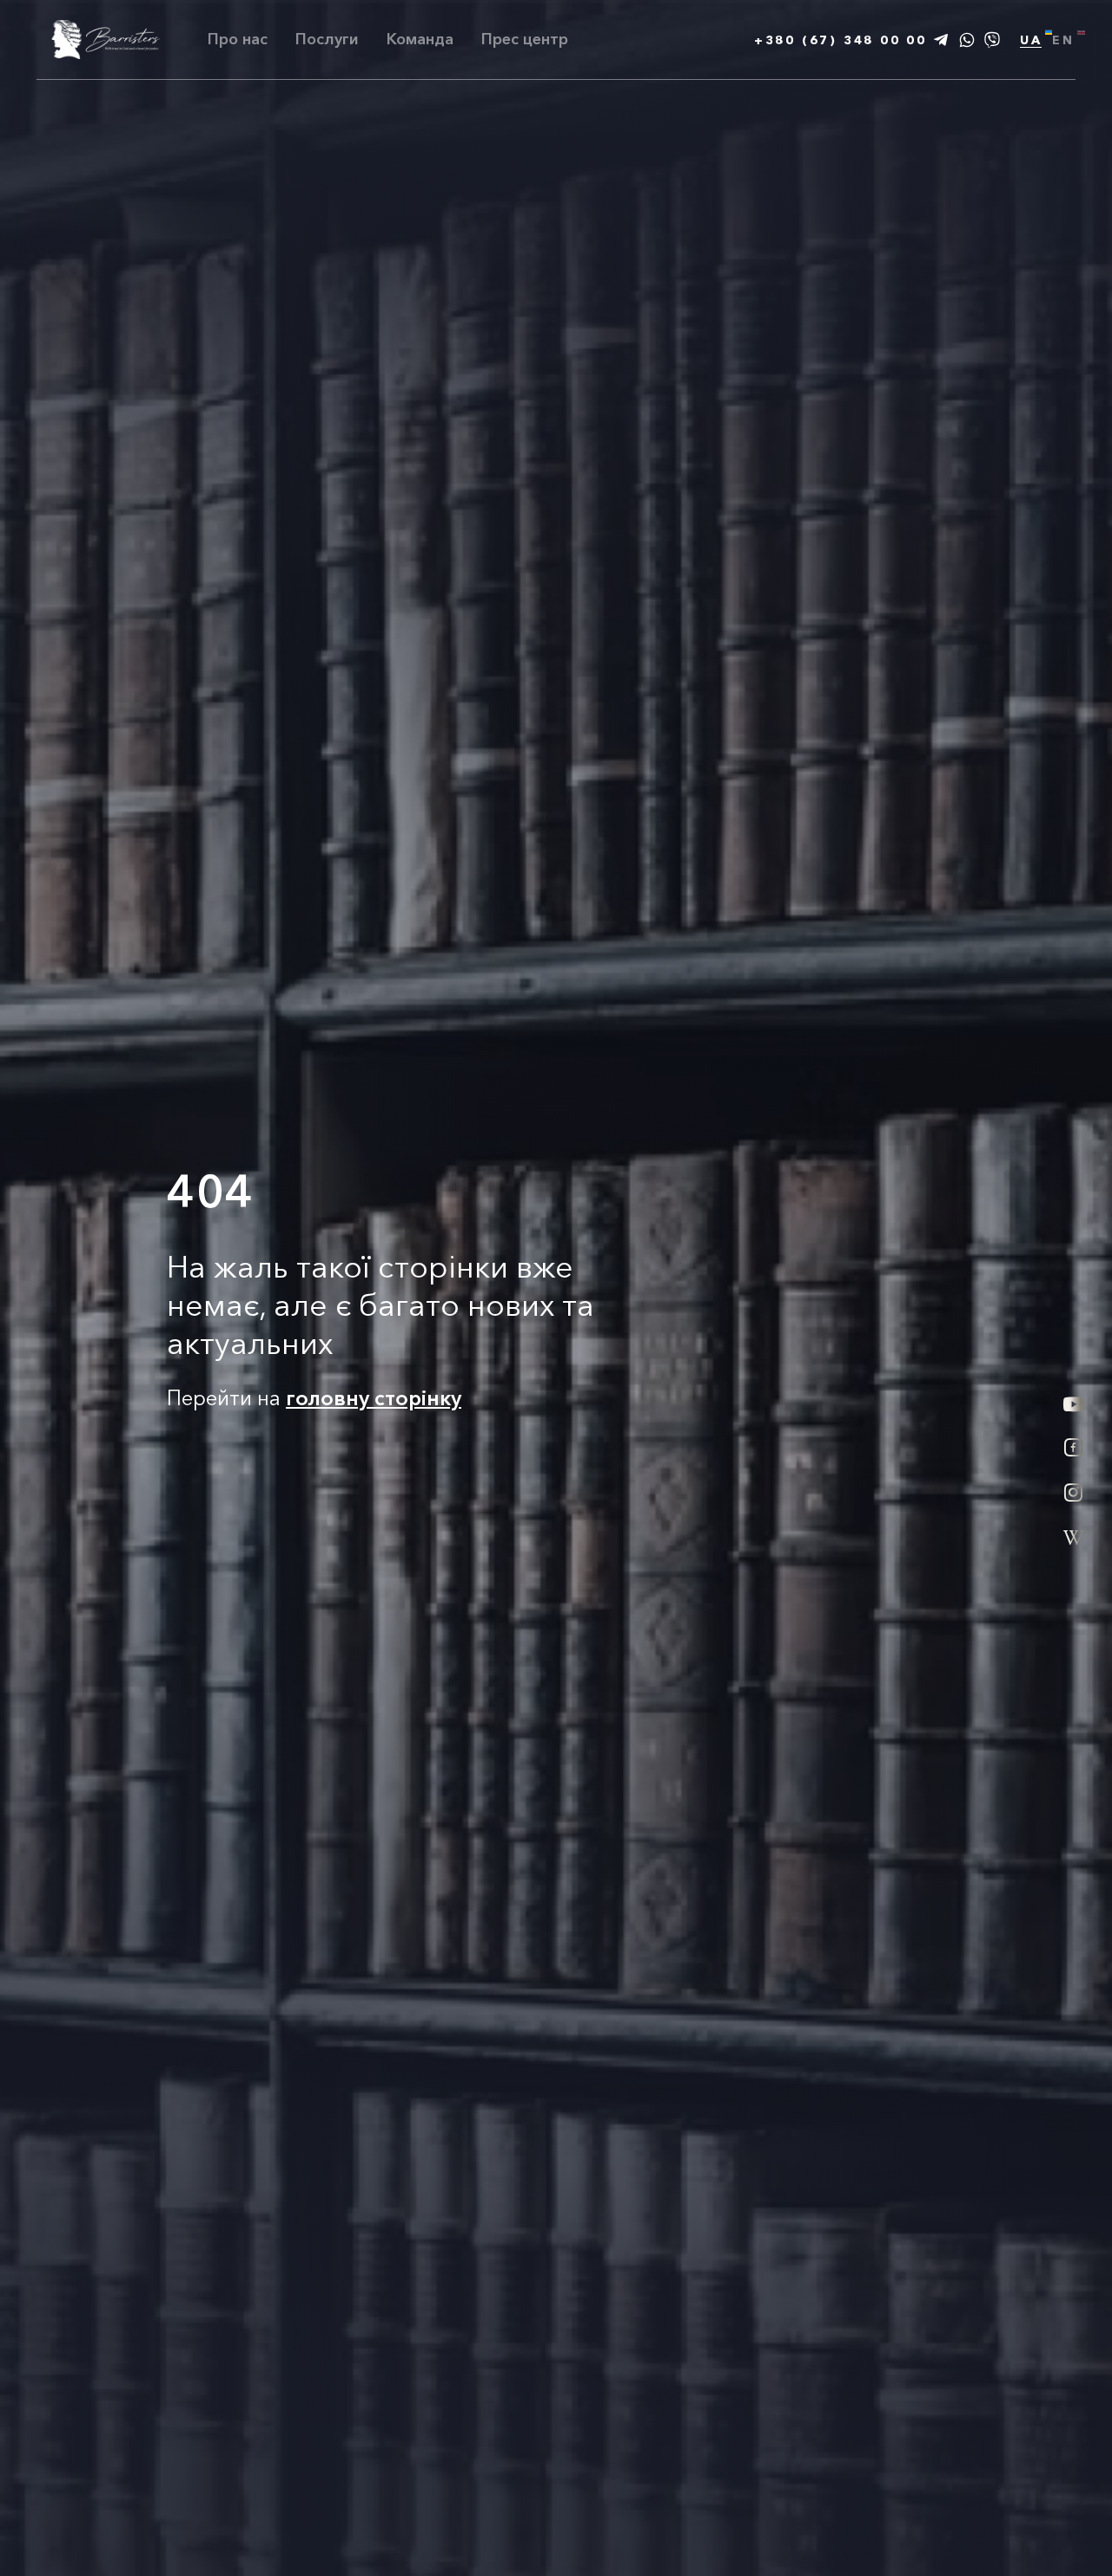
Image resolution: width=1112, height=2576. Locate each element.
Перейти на (314, 1398)
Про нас (238, 39)
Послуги (327, 39)
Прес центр (525, 40)
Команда (420, 39)
